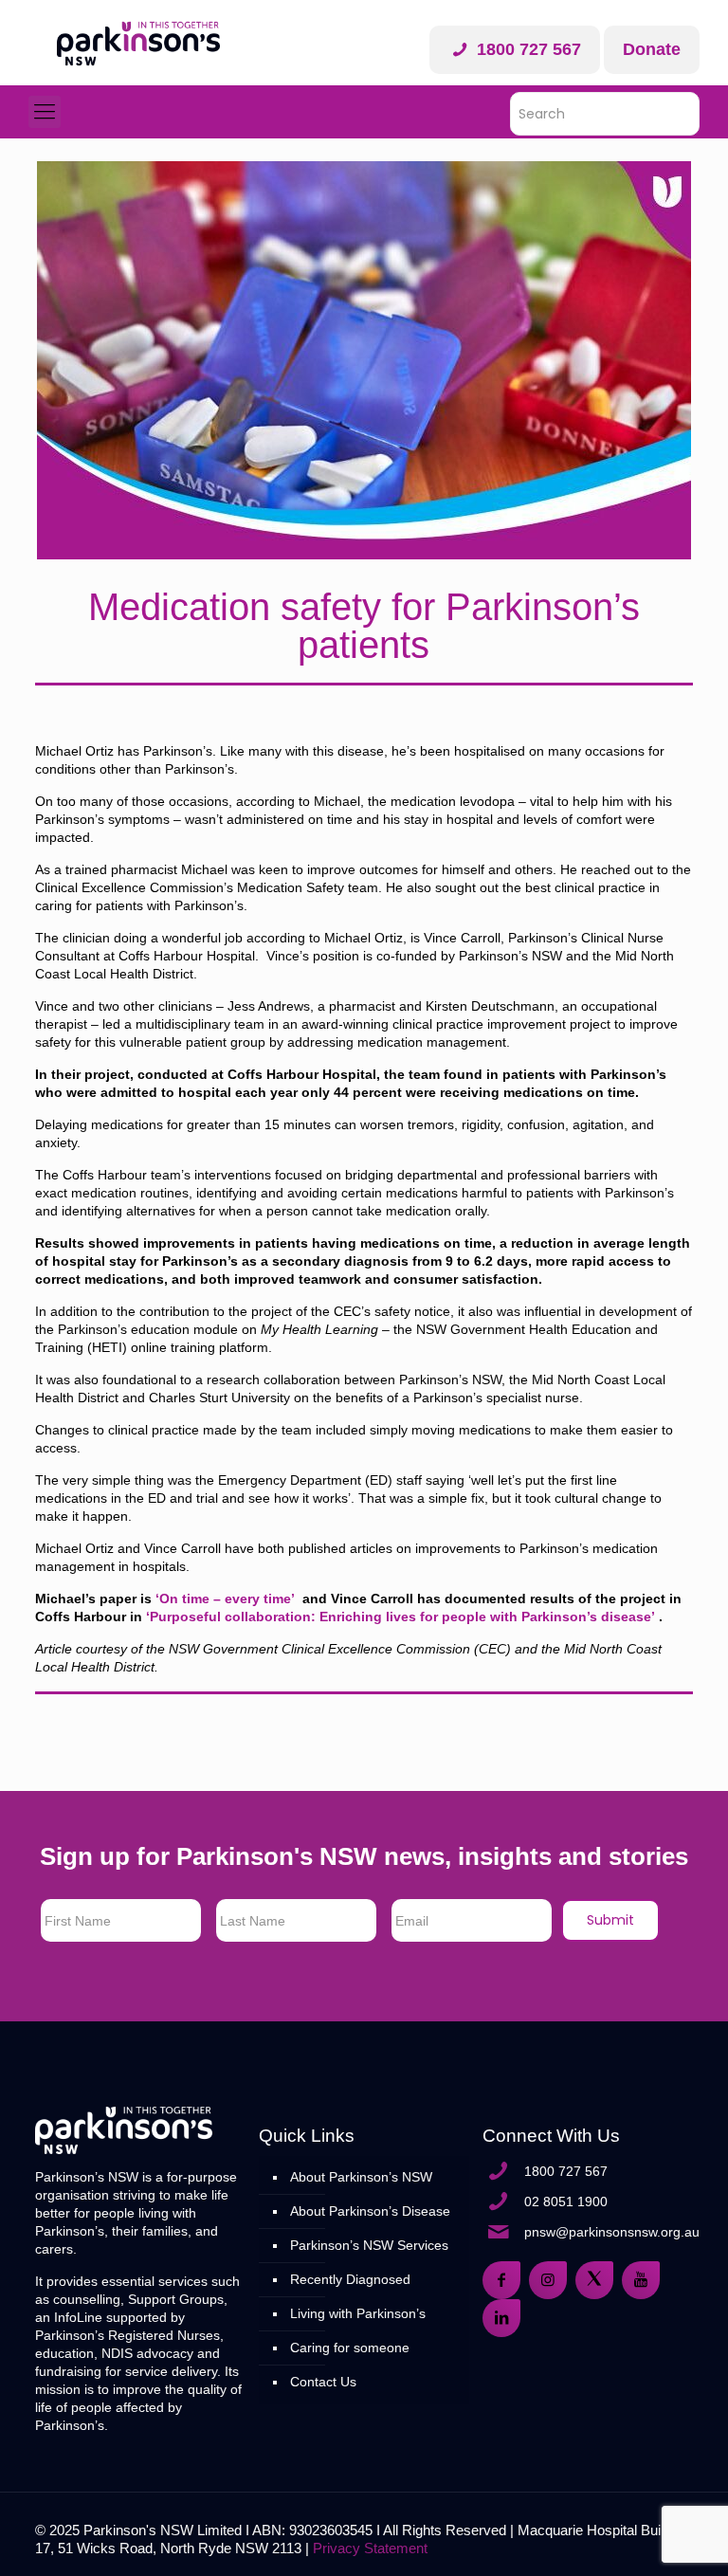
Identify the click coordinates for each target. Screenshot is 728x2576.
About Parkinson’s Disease (370, 2211)
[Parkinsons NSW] (138, 43)
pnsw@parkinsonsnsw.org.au (612, 2232)
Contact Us (323, 2382)
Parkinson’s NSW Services (369, 2245)
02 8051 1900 (566, 2201)
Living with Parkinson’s (358, 2313)
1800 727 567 (527, 49)
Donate (652, 49)
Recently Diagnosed (350, 2279)
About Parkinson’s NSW (361, 2177)
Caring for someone (350, 2348)
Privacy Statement (370, 2548)
